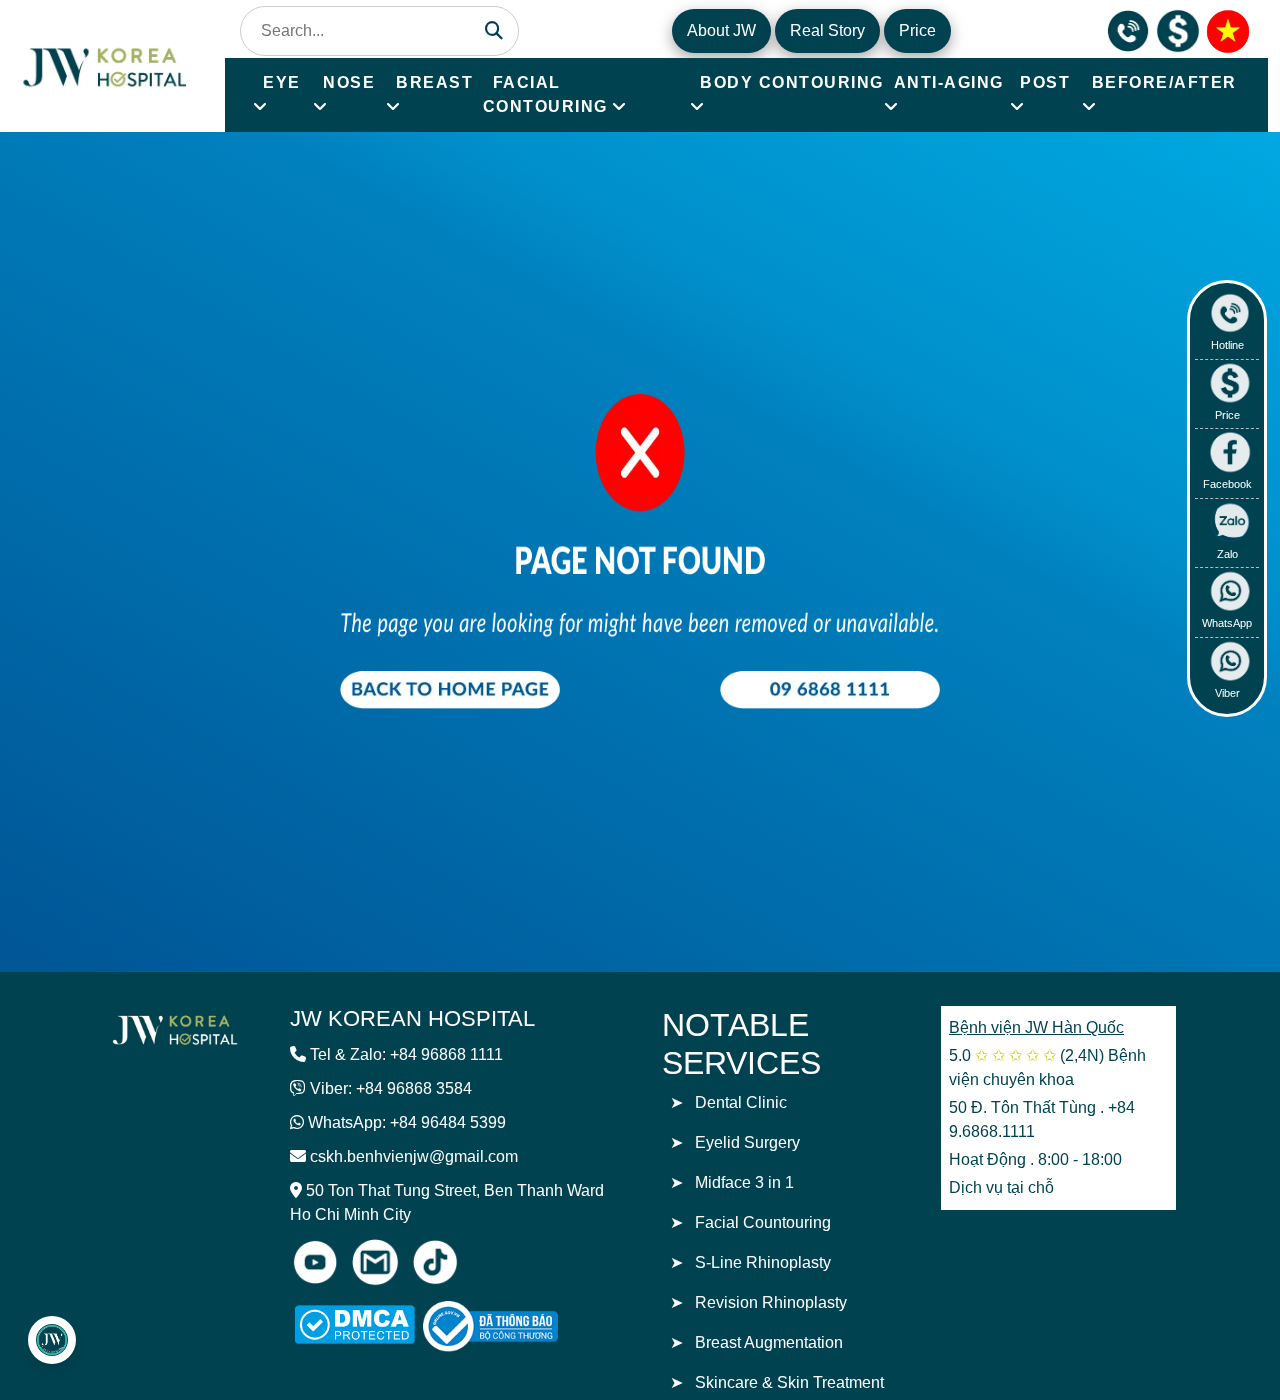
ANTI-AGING (949, 82)
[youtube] (315, 1262)
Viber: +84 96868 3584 (391, 1088)
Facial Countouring (763, 1222)
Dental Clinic (741, 1102)
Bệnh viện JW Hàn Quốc (1036, 1027)
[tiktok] (435, 1262)
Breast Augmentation (769, 1342)
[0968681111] (1128, 29)
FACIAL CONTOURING (545, 94)
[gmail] (375, 1262)
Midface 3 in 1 (744, 1182)
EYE (282, 82)
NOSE (349, 82)
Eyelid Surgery (747, 1142)
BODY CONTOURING (792, 82)
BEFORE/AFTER (1164, 82)
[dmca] (354, 1324)
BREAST (434, 82)
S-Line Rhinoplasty (763, 1262)
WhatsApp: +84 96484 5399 (407, 1122)
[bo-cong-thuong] (513, 1326)
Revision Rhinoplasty (771, 1302)
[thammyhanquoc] (106, 64)
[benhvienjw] (1228, 29)
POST (1045, 82)
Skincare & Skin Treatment (789, 1382)
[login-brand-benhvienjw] (175, 1029)
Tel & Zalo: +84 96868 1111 (406, 1054)
